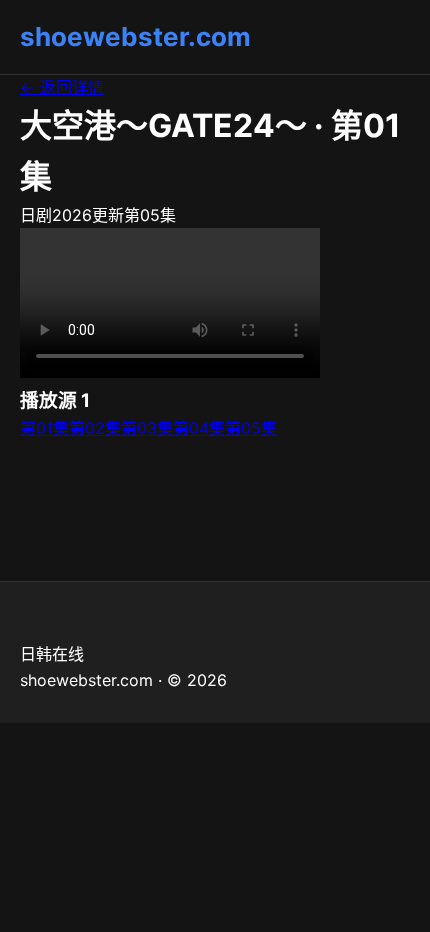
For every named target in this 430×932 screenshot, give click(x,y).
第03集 (147, 428)
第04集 (199, 428)
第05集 (251, 428)
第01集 (44, 428)
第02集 (95, 428)
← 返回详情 (62, 87)
